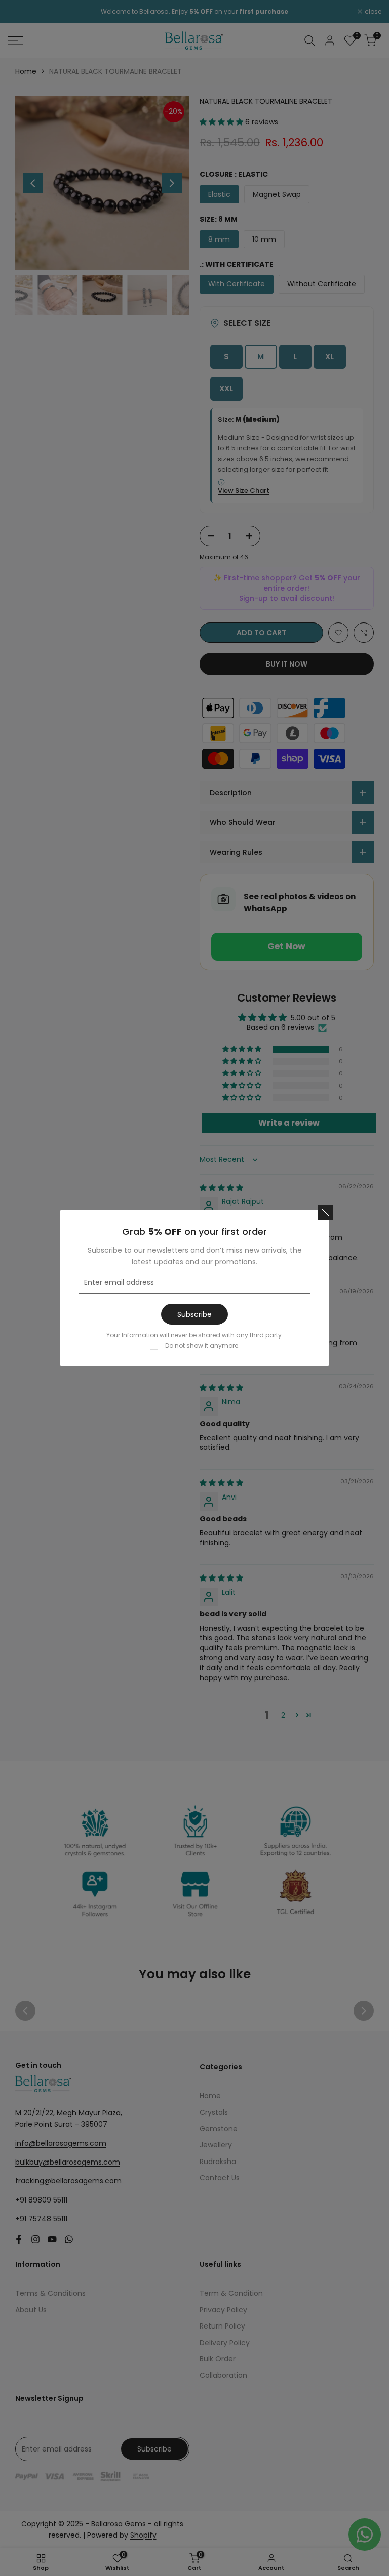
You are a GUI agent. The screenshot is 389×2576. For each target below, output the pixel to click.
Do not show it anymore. (202, 1345)
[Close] (326, 1213)
